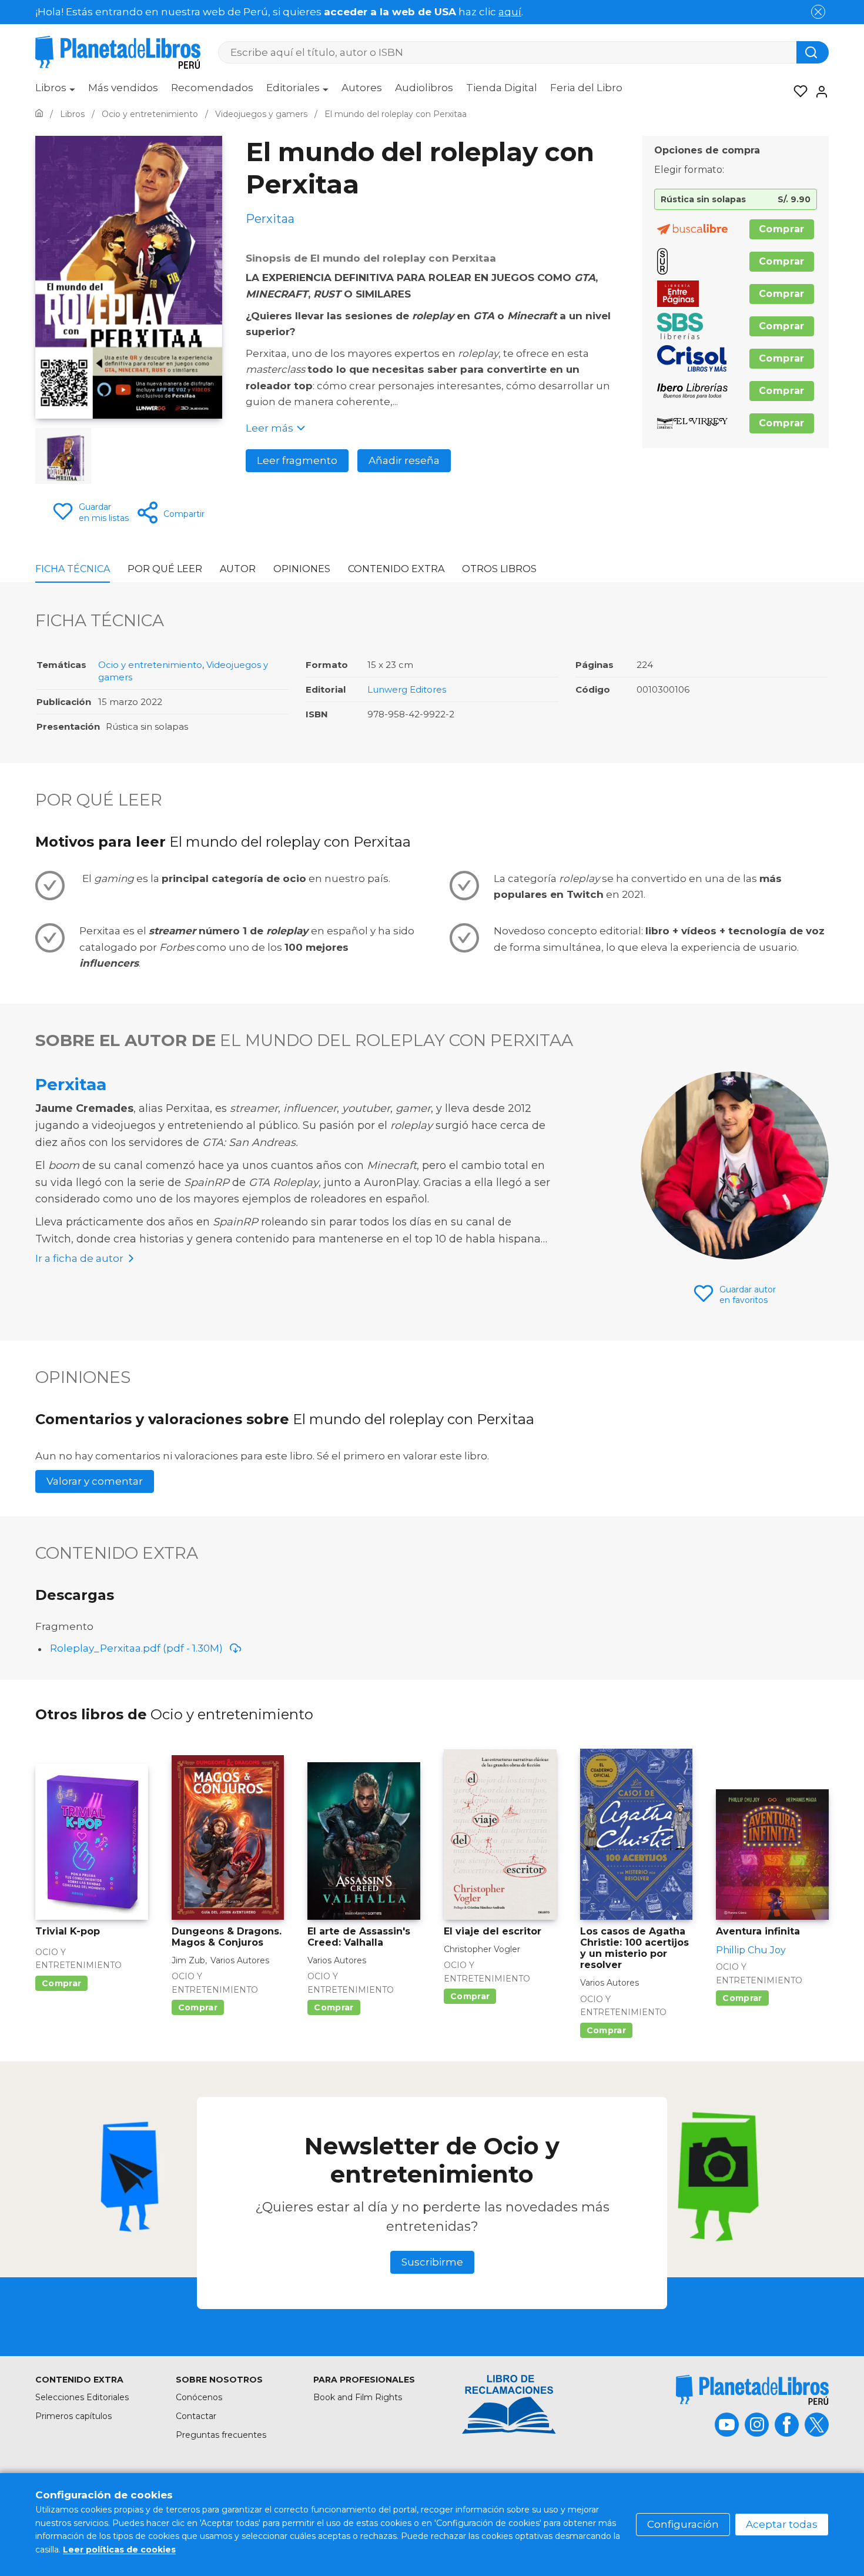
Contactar (196, 2416)
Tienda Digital (502, 88)
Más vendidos (123, 88)
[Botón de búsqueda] (813, 52)
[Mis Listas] (797, 92)
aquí (510, 12)
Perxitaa (71, 1084)
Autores (362, 88)
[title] (752, 2390)
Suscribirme (432, 2262)
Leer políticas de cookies (119, 2550)
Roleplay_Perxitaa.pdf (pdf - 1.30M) (136, 1648)
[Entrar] (818, 92)
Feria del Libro (586, 88)
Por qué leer (165, 569)
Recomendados (212, 88)
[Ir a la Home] (39, 114)
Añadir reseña (404, 460)
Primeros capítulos (73, 2416)
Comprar (782, 229)
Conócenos (199, 2397)
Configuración (683, 2524)
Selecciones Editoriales (82, 2397)
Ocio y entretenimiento (150, 665)
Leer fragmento (297, 460)
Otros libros (499, 569)
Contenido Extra (396, 569)
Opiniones (302, 569)
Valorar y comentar (95, 1481)
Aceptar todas (782, 2524)
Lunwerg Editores (407, 689)
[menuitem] (55, 92)
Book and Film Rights (358, 2397)
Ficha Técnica (73, 569)
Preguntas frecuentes (221, 2435)
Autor (238, 569)
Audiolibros (424, 88)
